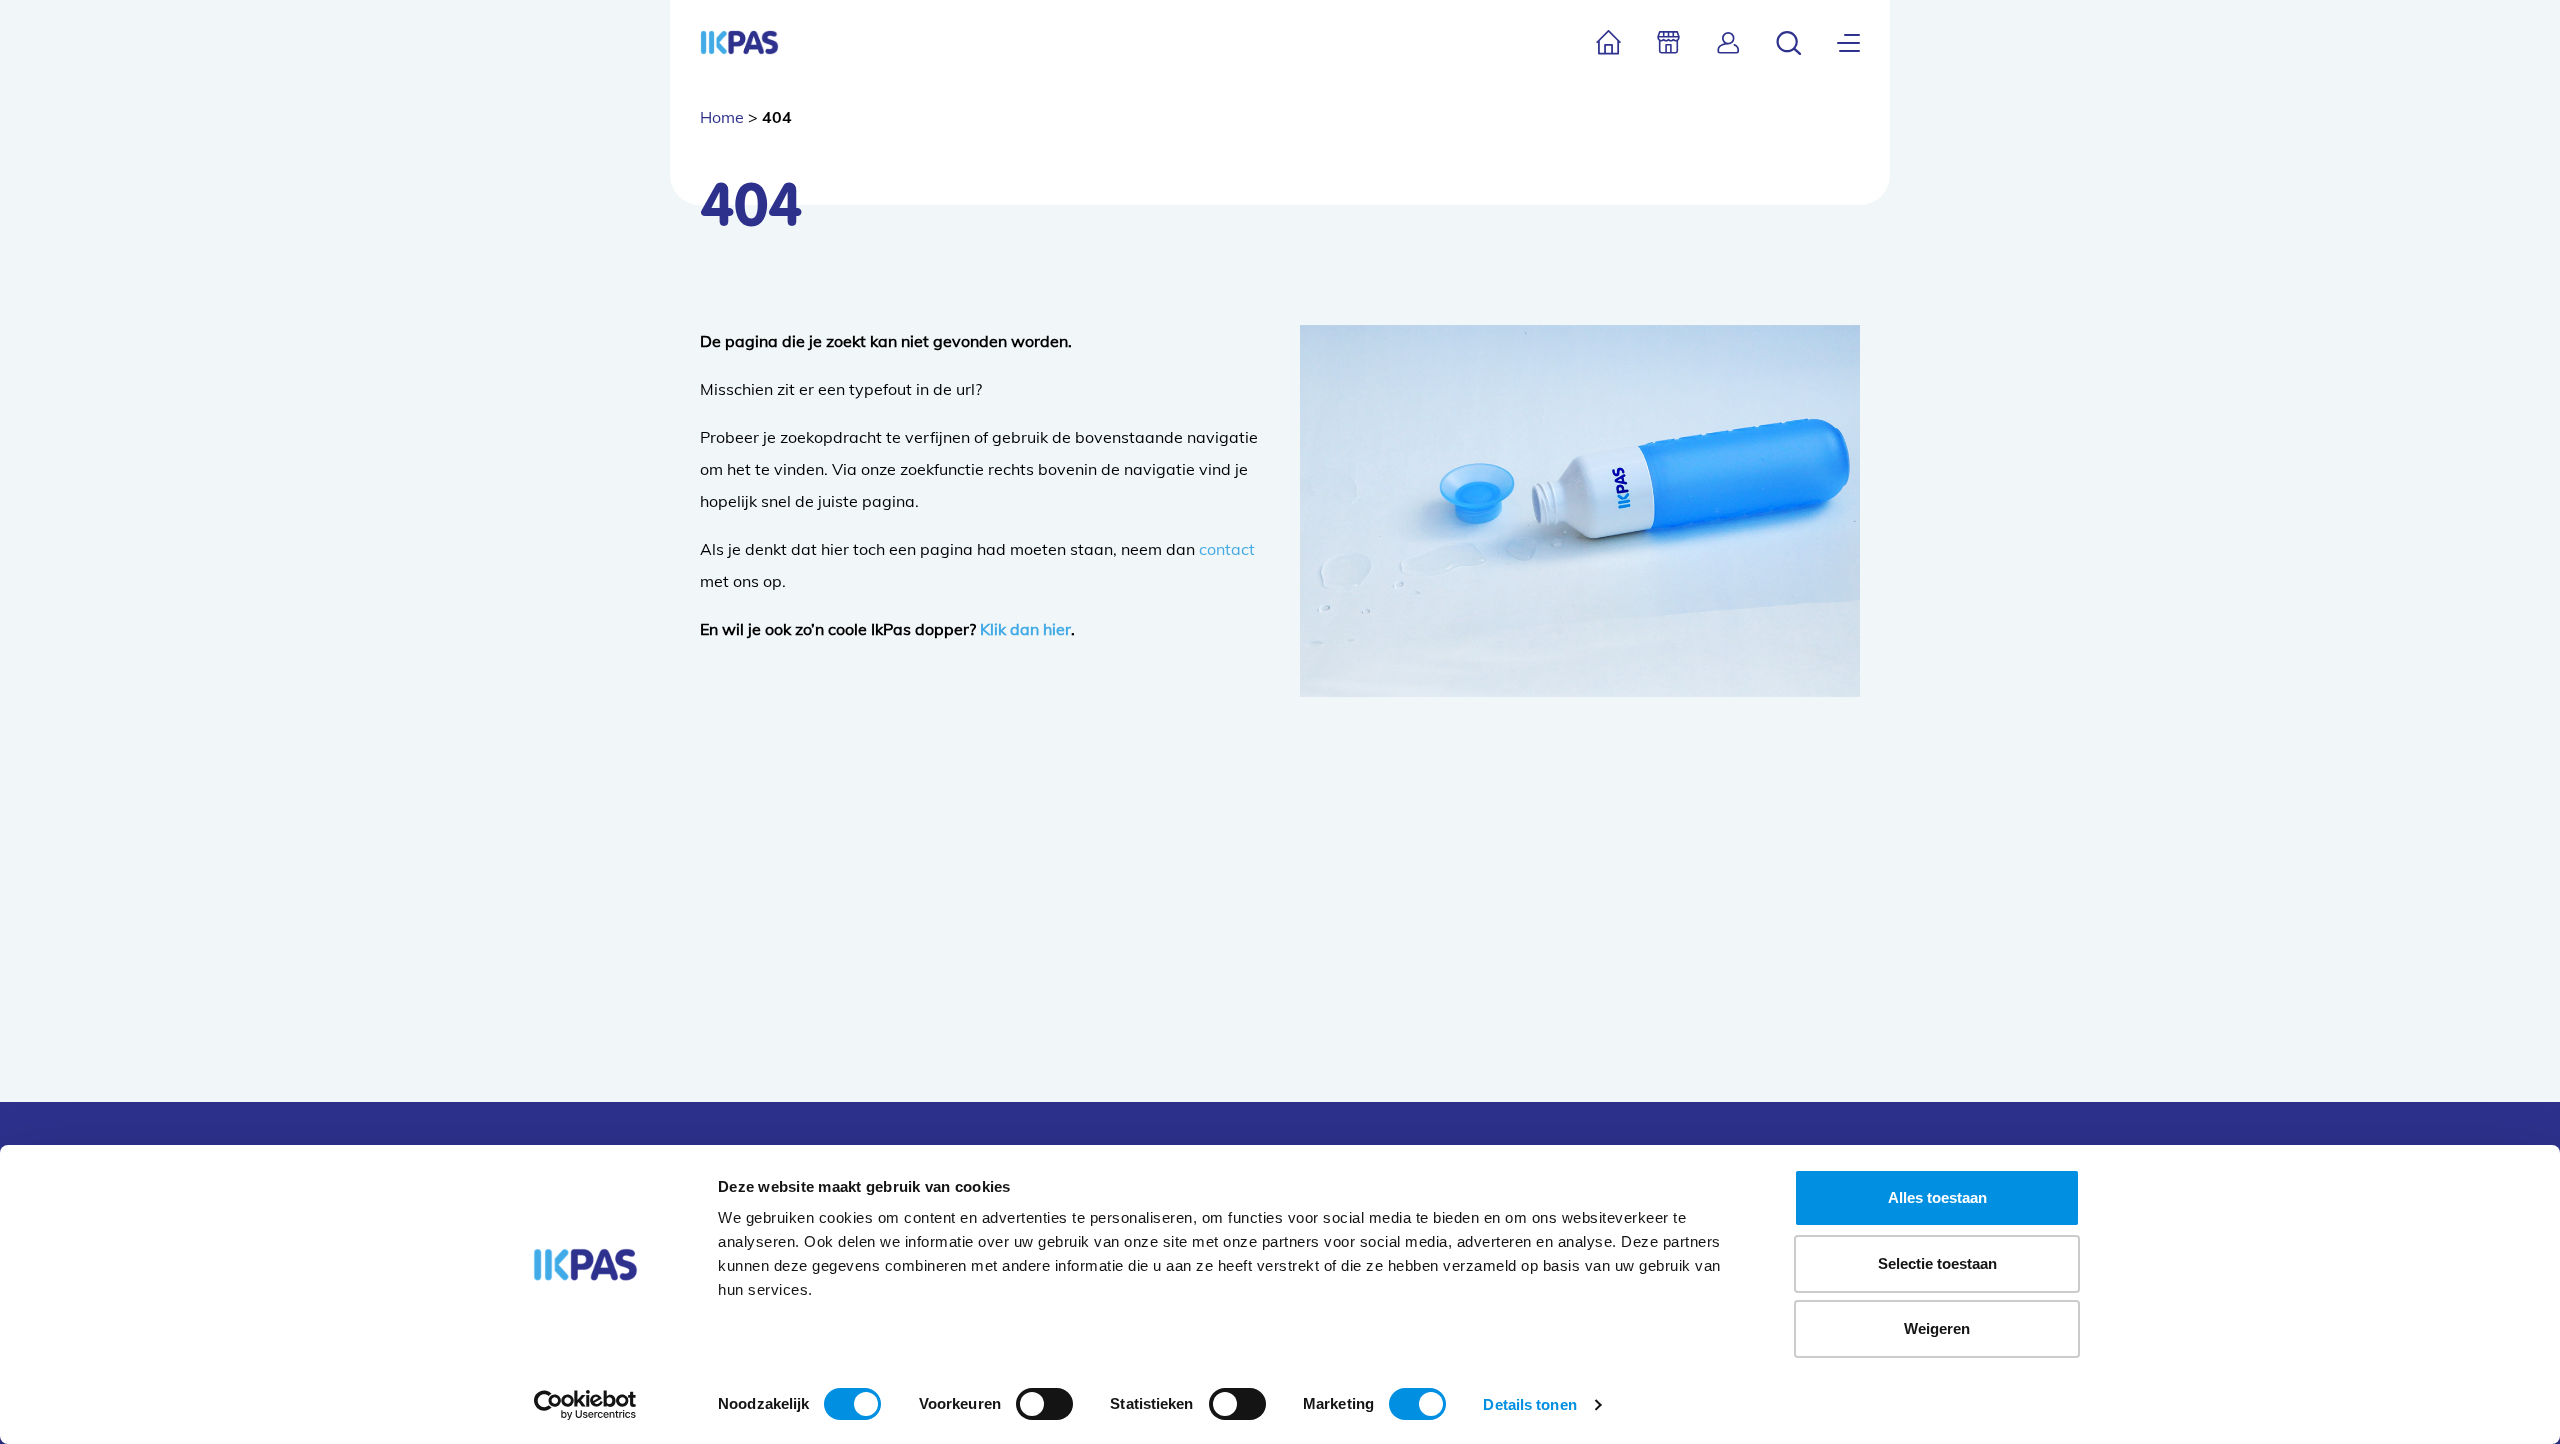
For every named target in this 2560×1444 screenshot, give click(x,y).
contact (1227, 549)
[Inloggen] (1728, 42)
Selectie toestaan (1937, 1263)
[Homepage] (739, 42)
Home (722, 117)
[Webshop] (1668, 42)
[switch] (1044, 1404)
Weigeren (1937, 1328)
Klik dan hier (1025, 629)
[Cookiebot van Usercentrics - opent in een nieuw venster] (585, 1405)
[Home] (1608, 42)
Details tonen (1529, 1404)
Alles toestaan (1937, 1197)
